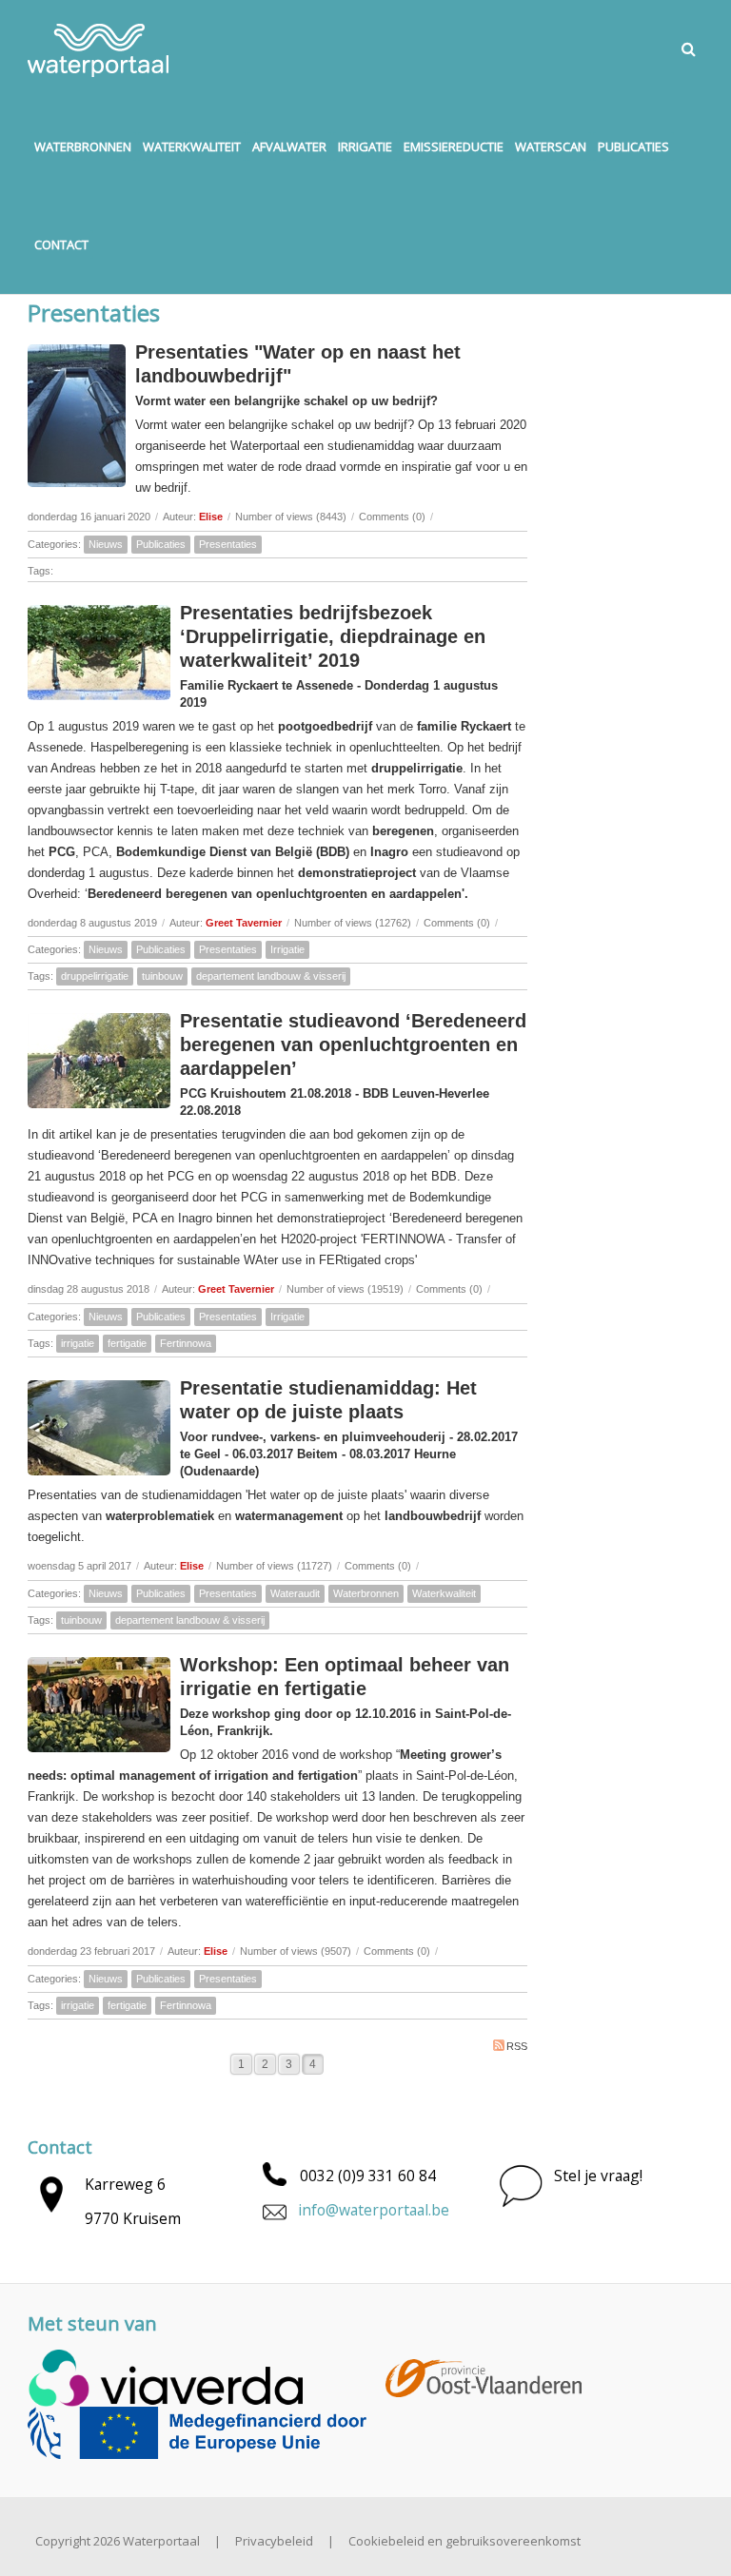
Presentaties (228, 544)
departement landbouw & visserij (271, 976)
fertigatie (127, 1343)
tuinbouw (162, 976)
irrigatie (78, 1343)
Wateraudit (295, 1593)
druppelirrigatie (95, 976)
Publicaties (161, 544)
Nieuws (106, 544)
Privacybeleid (274, 2541)
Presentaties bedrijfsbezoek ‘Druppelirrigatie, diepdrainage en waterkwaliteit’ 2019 (333, 636)
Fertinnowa (186, 1343)
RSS (517, 2046)
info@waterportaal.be (374, 2210)
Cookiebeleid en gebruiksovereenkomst (464, 2541)
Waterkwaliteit (444, 1593)
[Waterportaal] (99, 49)
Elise (211, 517)
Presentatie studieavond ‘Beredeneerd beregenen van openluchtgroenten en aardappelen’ (353, 1044)
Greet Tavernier (244, 923)
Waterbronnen (366, 1593)
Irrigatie (287, 949)
